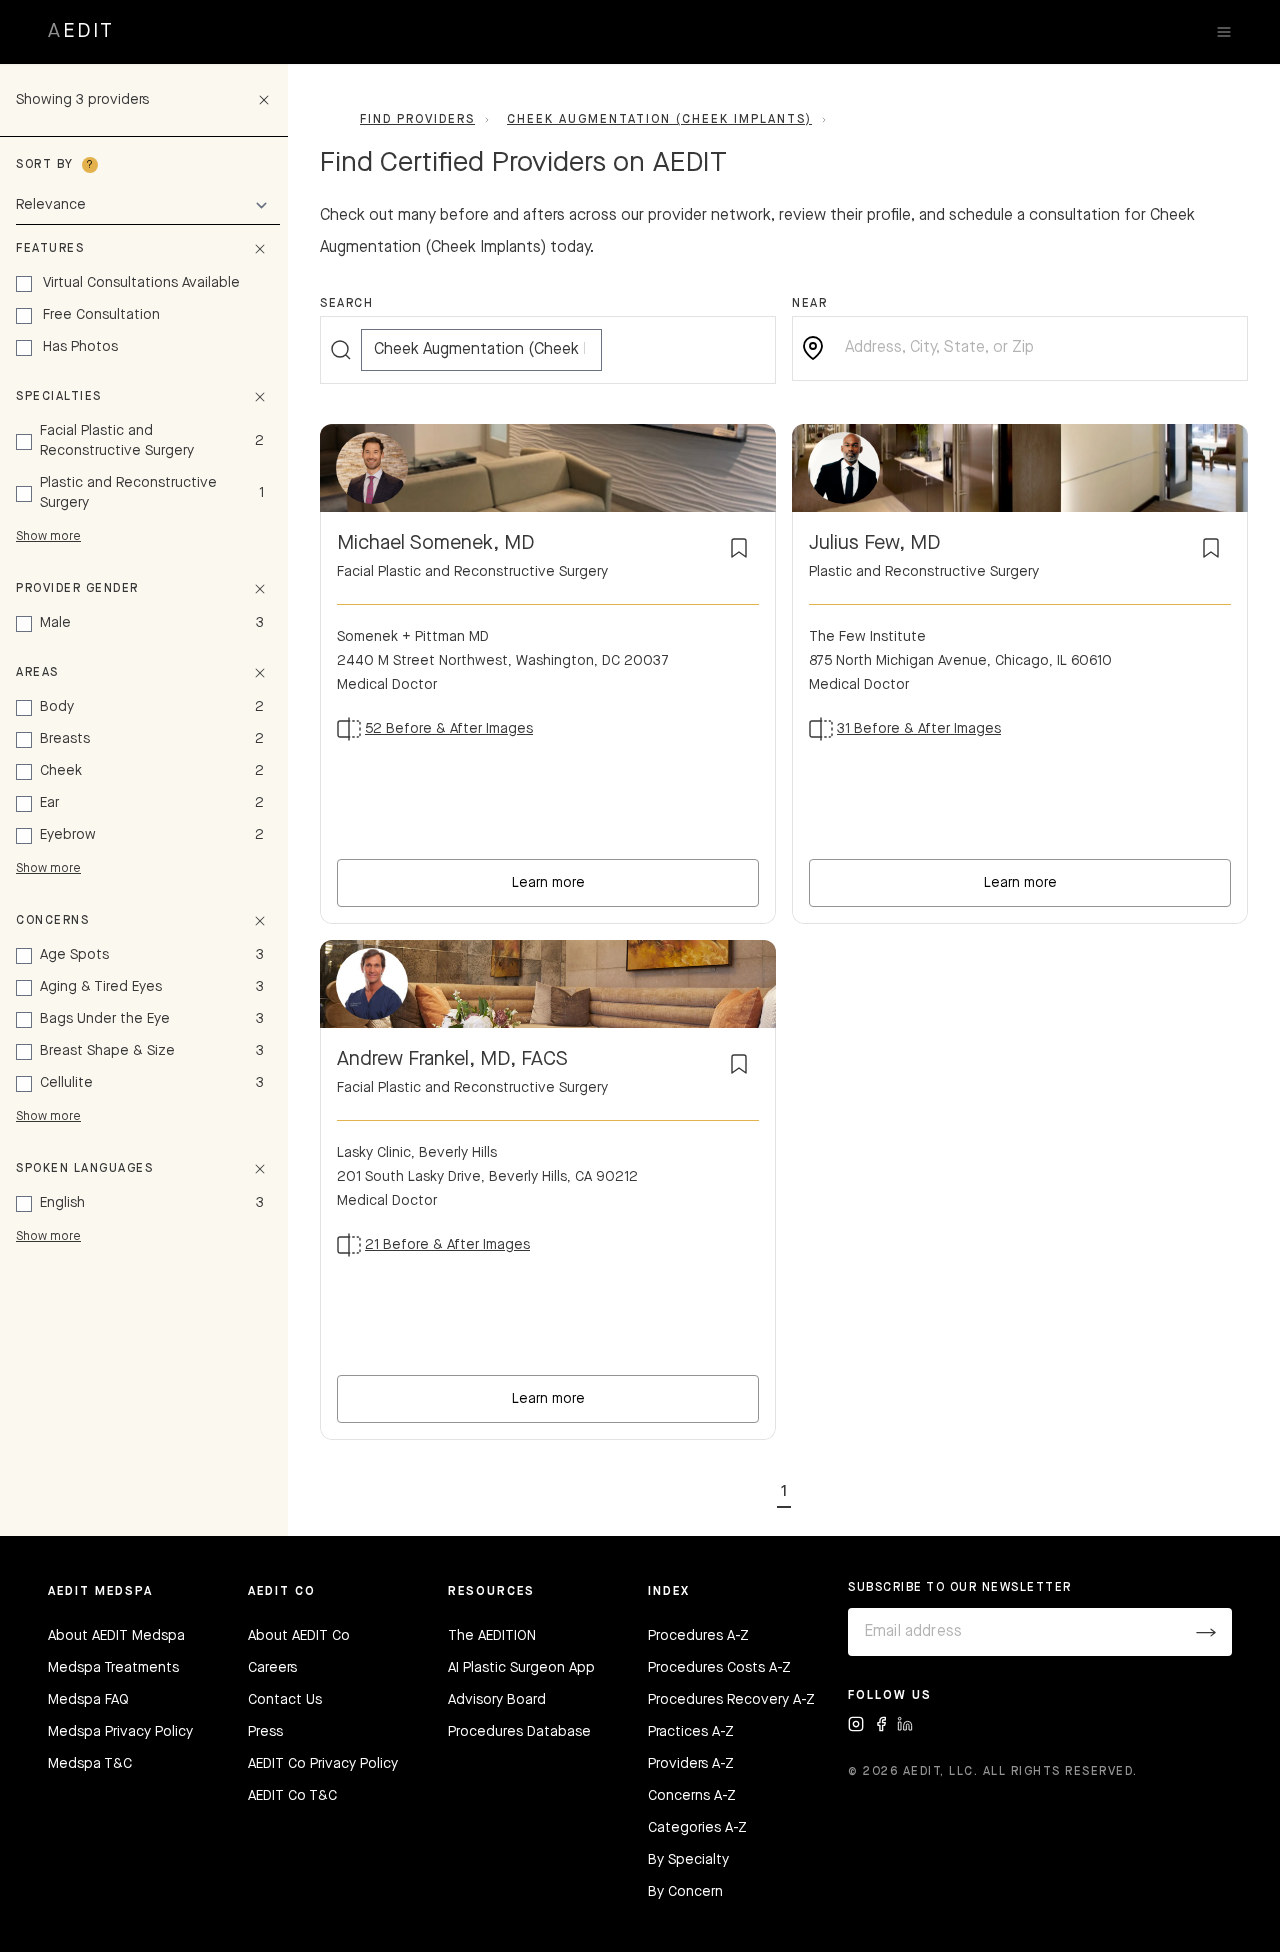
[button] (784, 1488)
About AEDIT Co (299, 1636)
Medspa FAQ (88, 1700)
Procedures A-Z (698, 1636)
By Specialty (688, 1860)
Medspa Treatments (113, 1668)
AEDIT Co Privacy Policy (323, 1764)
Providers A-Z (691, 1764)
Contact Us (285, 1700)
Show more (48, 537)
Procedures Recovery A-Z (731, 1700)
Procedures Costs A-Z (719, 1668)
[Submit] (1206, 1632)
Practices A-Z (691, 1732)
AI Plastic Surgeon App (521, 1668)
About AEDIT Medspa (116, 1636)
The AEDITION (492, 1636)
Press (265, 1732)
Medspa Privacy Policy (120, 1732)
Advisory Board (497, 1700)
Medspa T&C (90, 1764)
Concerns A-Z (692, 1796)
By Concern (685, 1892)
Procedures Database (519, 1732)
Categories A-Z (697, 1828)
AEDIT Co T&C (292, 1796)
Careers (272, 1668)
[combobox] (1036, 348)
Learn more (548, 883)
